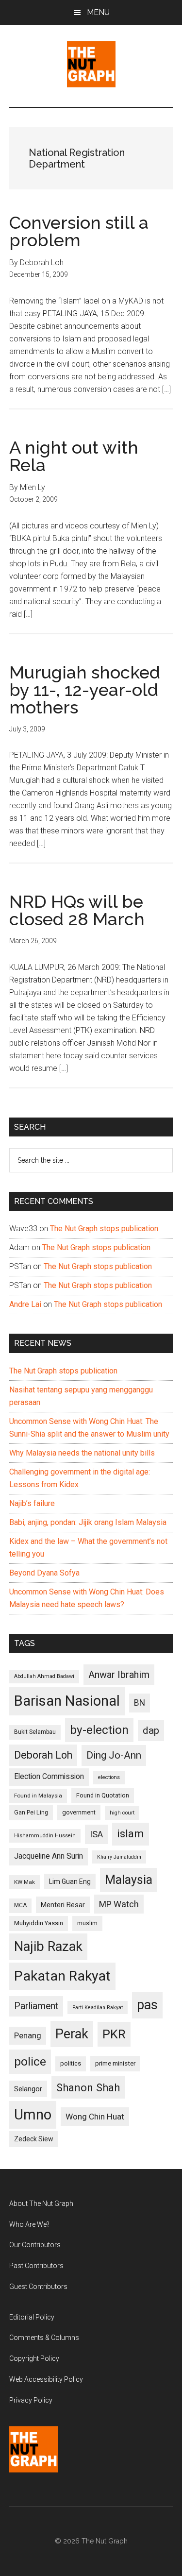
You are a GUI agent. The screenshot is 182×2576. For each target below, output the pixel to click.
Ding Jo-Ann (114, 1755)
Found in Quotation (103, 1795)
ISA (96, 1834)
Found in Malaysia (38, 1796)
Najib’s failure (32, 1503)
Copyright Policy (34, 2358)
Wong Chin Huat (95, 2117)
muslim (87, 1923)
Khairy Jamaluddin (119, 1857)
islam (131, 1834)
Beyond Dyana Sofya (44, 1573)
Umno (33, 2115)
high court (122, 1813)
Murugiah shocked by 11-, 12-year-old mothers (85, 690)
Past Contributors (36, 2266)
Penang (28, 2035)
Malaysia (129, 1880)
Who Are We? (29, 2224)
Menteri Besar (63, 1905)
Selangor (28, 2089)
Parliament (36, 2006)
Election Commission (49, 1777)
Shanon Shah (88, 2087)
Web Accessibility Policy (46, 2379)
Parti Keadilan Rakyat (98, 2008)
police (30, 2061)
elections (109, 1777)
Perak (72, 2034)
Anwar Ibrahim (119, 1675)
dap (151, 1730)
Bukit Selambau (35, 1732)
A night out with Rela (74, 456)
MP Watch (119, 1904)
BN (140, 1703)
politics (71, 2063)
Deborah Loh (43, 1755)
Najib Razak (48, 1947)
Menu (98, 12)
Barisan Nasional (67, 1701)
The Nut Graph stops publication (104, 1229)
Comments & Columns (44, 2338)
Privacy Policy (31, 2400)
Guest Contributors (38, 2287)
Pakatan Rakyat (62, 1976)
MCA (20, 1905)
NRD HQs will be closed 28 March (77, 910)
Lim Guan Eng (70, 1881)
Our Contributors (35, 2245)
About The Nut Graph (41, 2203)
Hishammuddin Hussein (45, 1836)
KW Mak (25, 1882)
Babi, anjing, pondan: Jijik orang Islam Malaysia (88, 1522)
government (79, 1812)
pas (147, 2005)
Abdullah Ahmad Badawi (44, 1676)
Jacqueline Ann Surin (49, 1856)
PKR (114, 2034)
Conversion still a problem (79, 231)
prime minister (115, 2063)
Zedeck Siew (33, 2139)
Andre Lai (25, 1304)
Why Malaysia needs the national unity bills (82, 1453)
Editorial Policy (32, 2317)
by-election (99, 1730)
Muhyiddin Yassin (39, 1923)
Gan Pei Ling (31, 1812)
